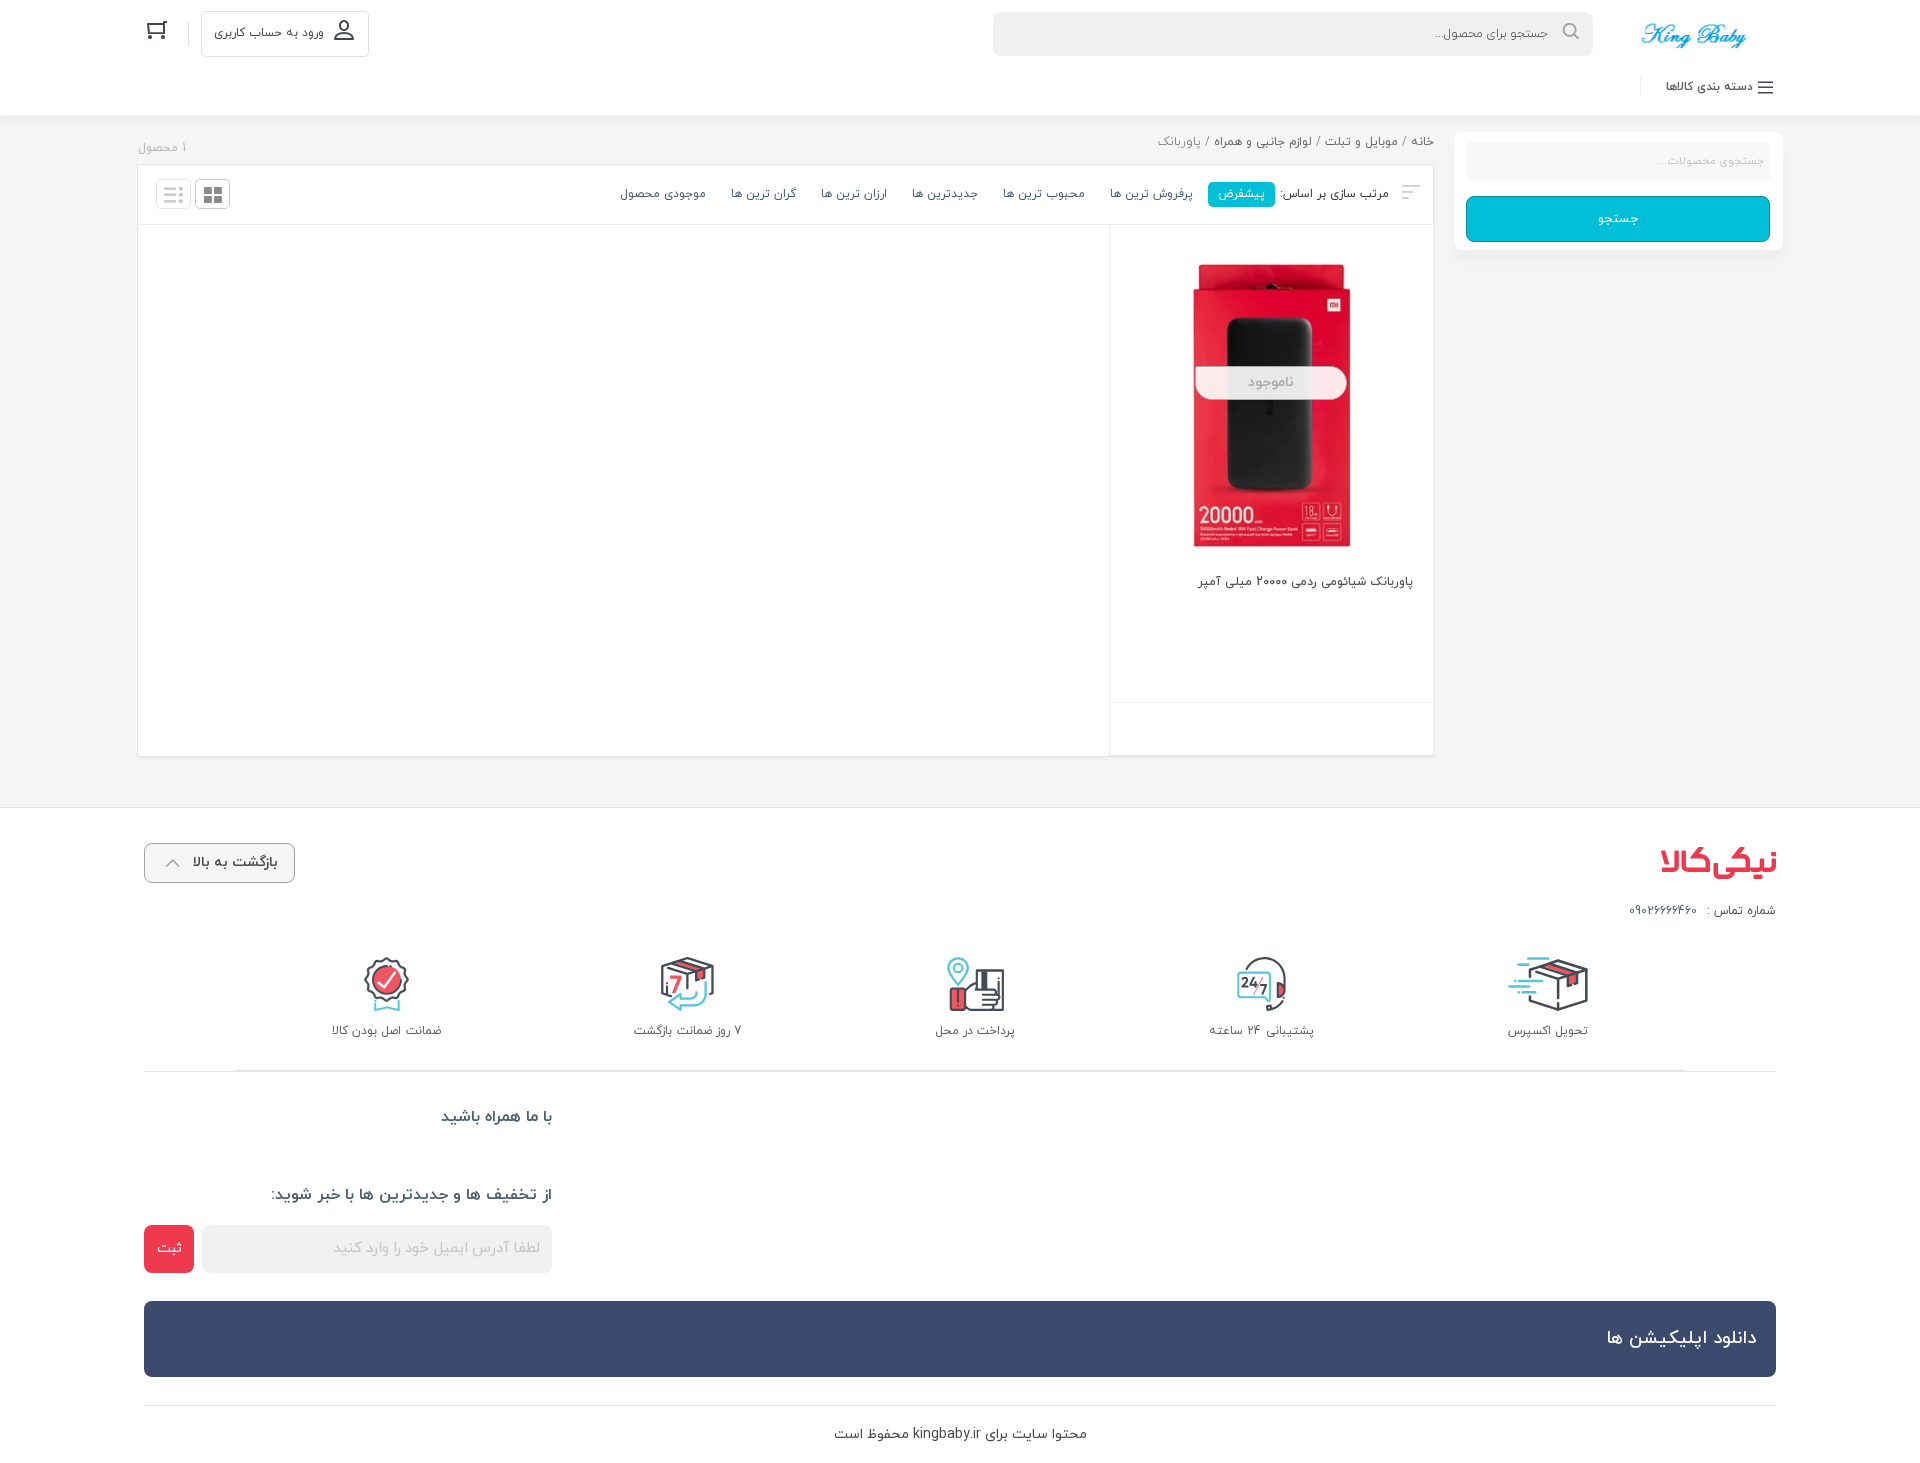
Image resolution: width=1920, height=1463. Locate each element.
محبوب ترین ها (1044, 194)
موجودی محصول (663, 194)
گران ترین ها (763, 194)
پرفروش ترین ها (1151, 194)
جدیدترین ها (945, 194)
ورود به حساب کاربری (269, 33)
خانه (1422, 142)
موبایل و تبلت (1361, 142)
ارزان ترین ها (854, 194)
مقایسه (1367, 677)
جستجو (1618, 219)
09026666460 (1663, 911)
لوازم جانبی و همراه (1263, 142)
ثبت (169, 1248)
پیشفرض (1241, 194)
